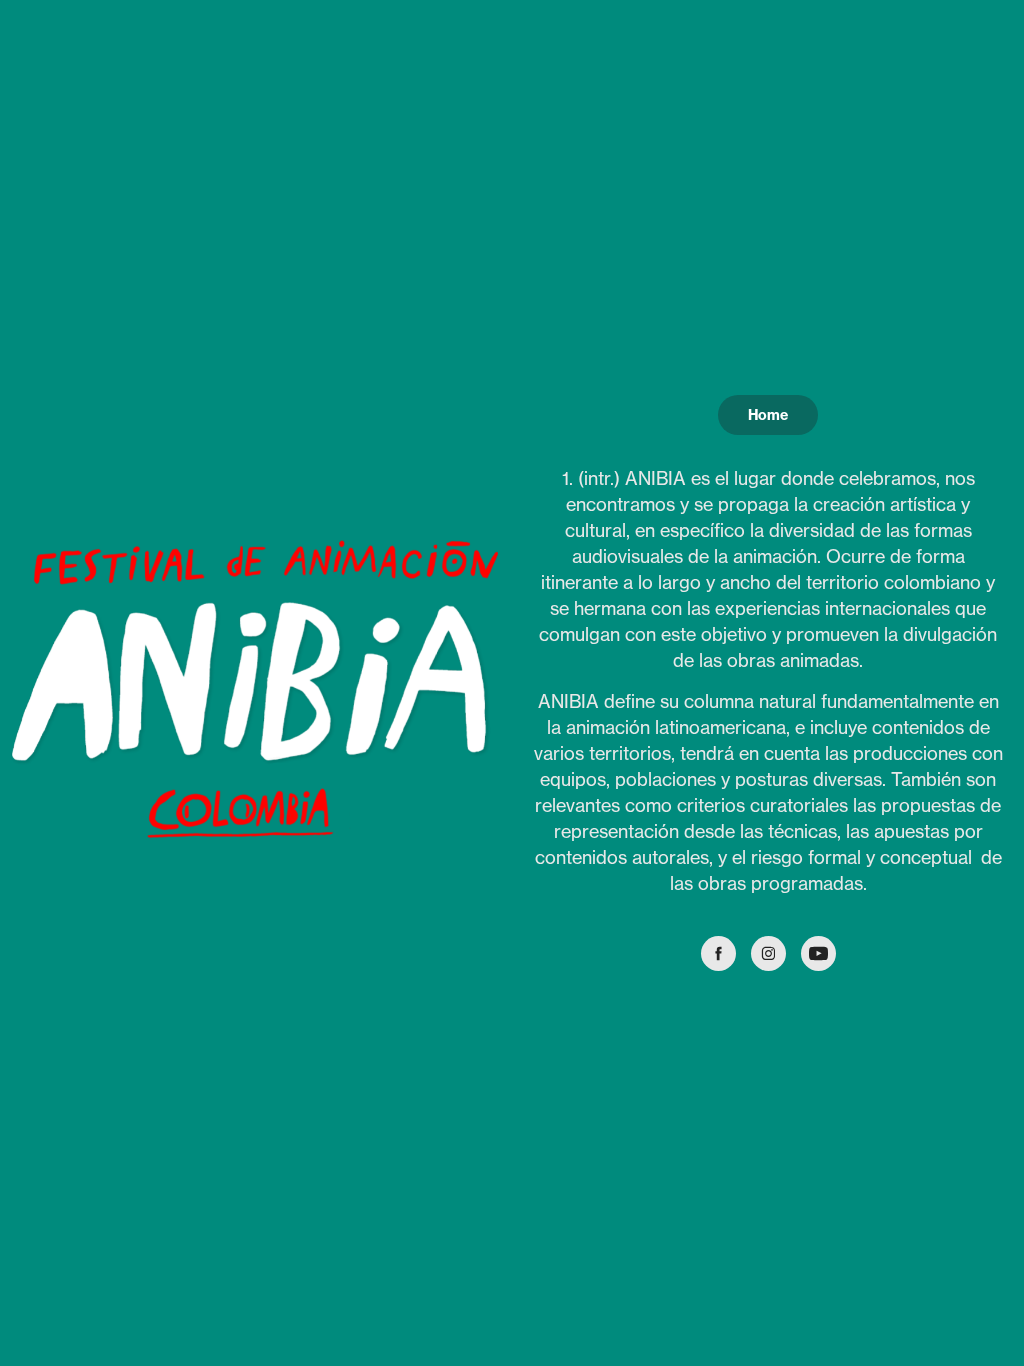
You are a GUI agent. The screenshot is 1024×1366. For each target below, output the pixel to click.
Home (768, 415)
